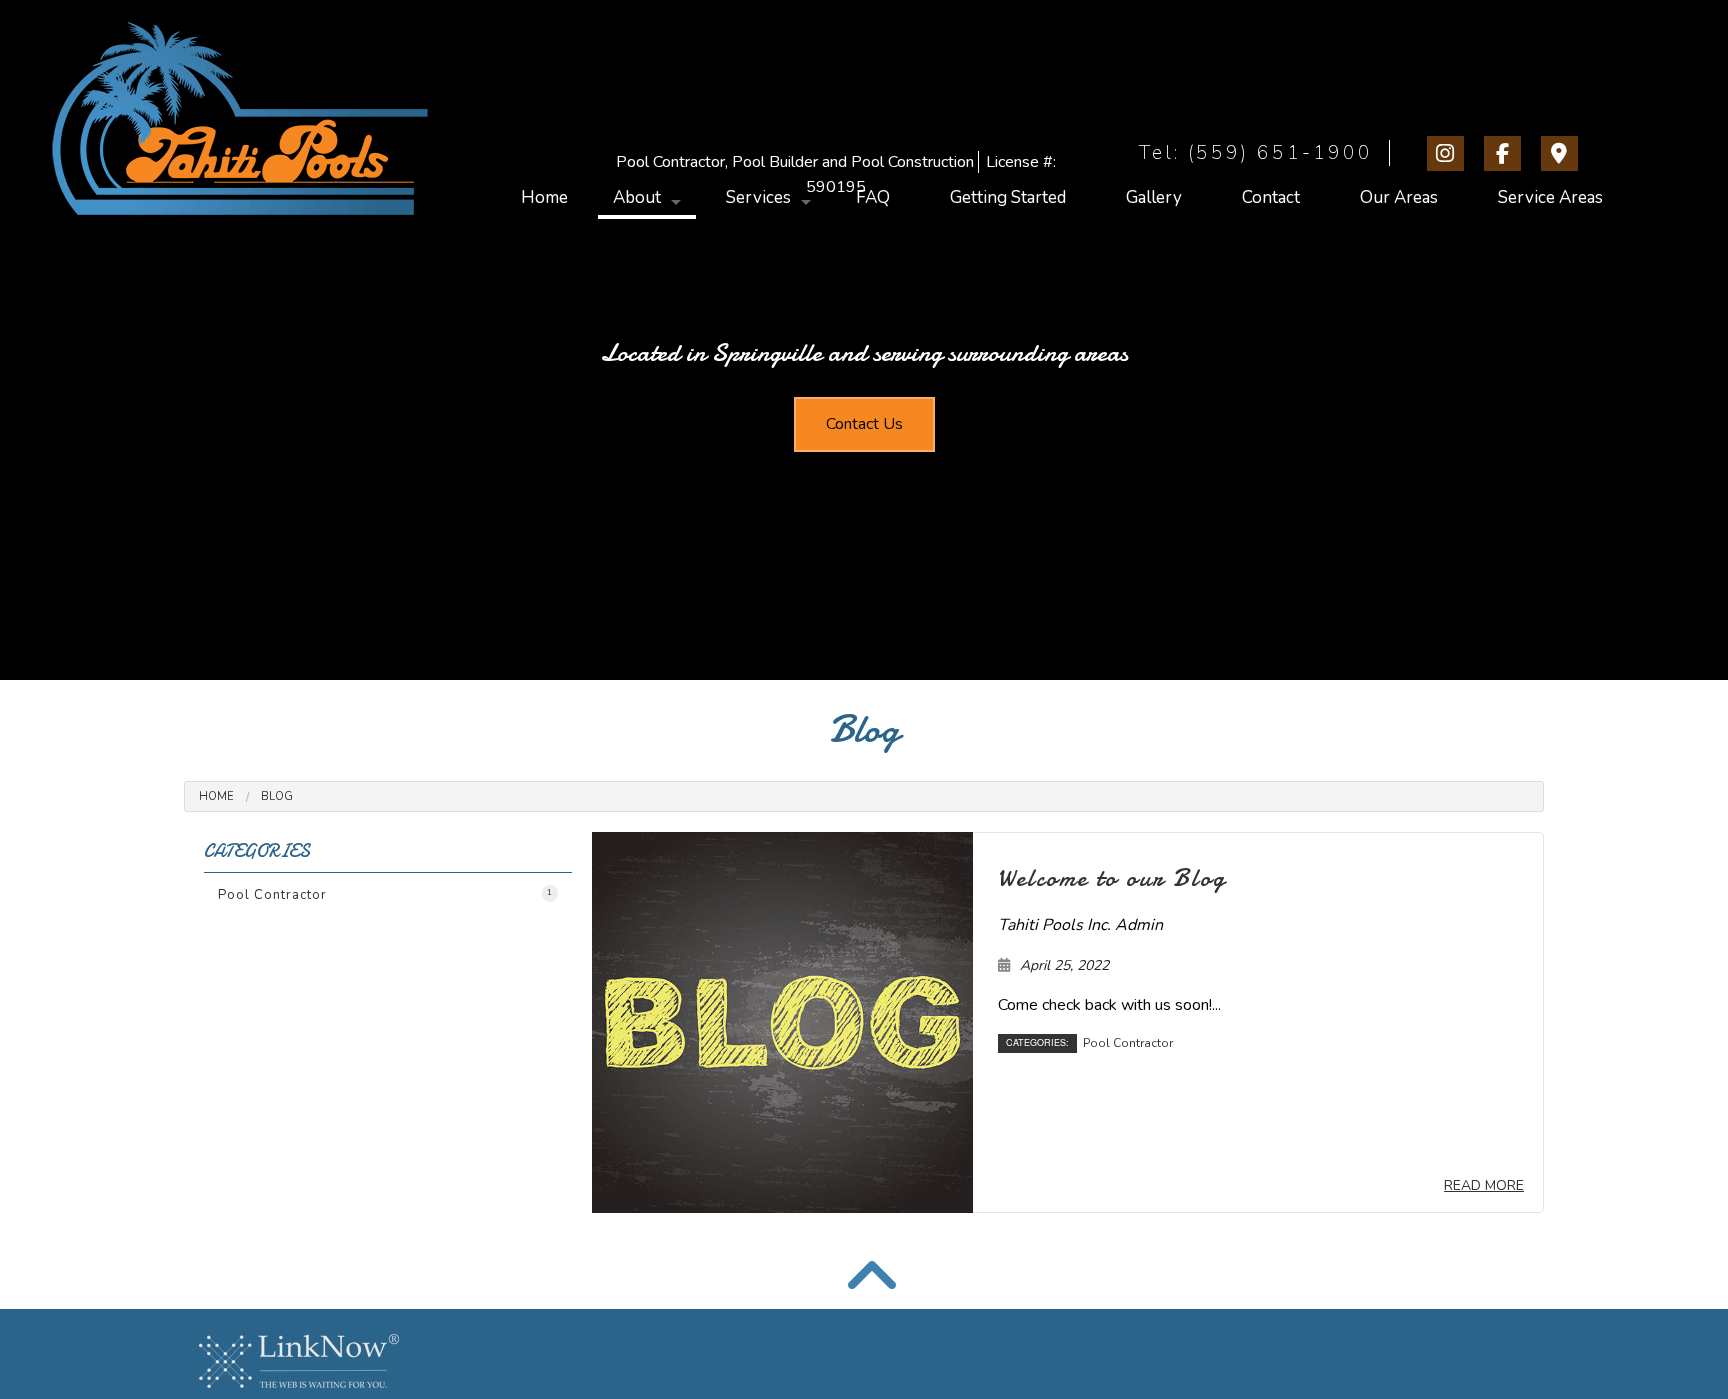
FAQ (873, 197)
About (637, 197)
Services (758, 197)
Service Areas (1550, 197)
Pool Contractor (385, 895)
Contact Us (864, 424)
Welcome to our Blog (1112, 878)
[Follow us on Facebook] (1506, 156)
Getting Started (1008, 197)
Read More (1484, 1185)
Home (544, 197)
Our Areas (1399, 197)
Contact (1271, 197)
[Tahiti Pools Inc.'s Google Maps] (1563, 156)
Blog (277, 796)
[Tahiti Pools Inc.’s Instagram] (1449, 156)
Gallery (1154, 197)
